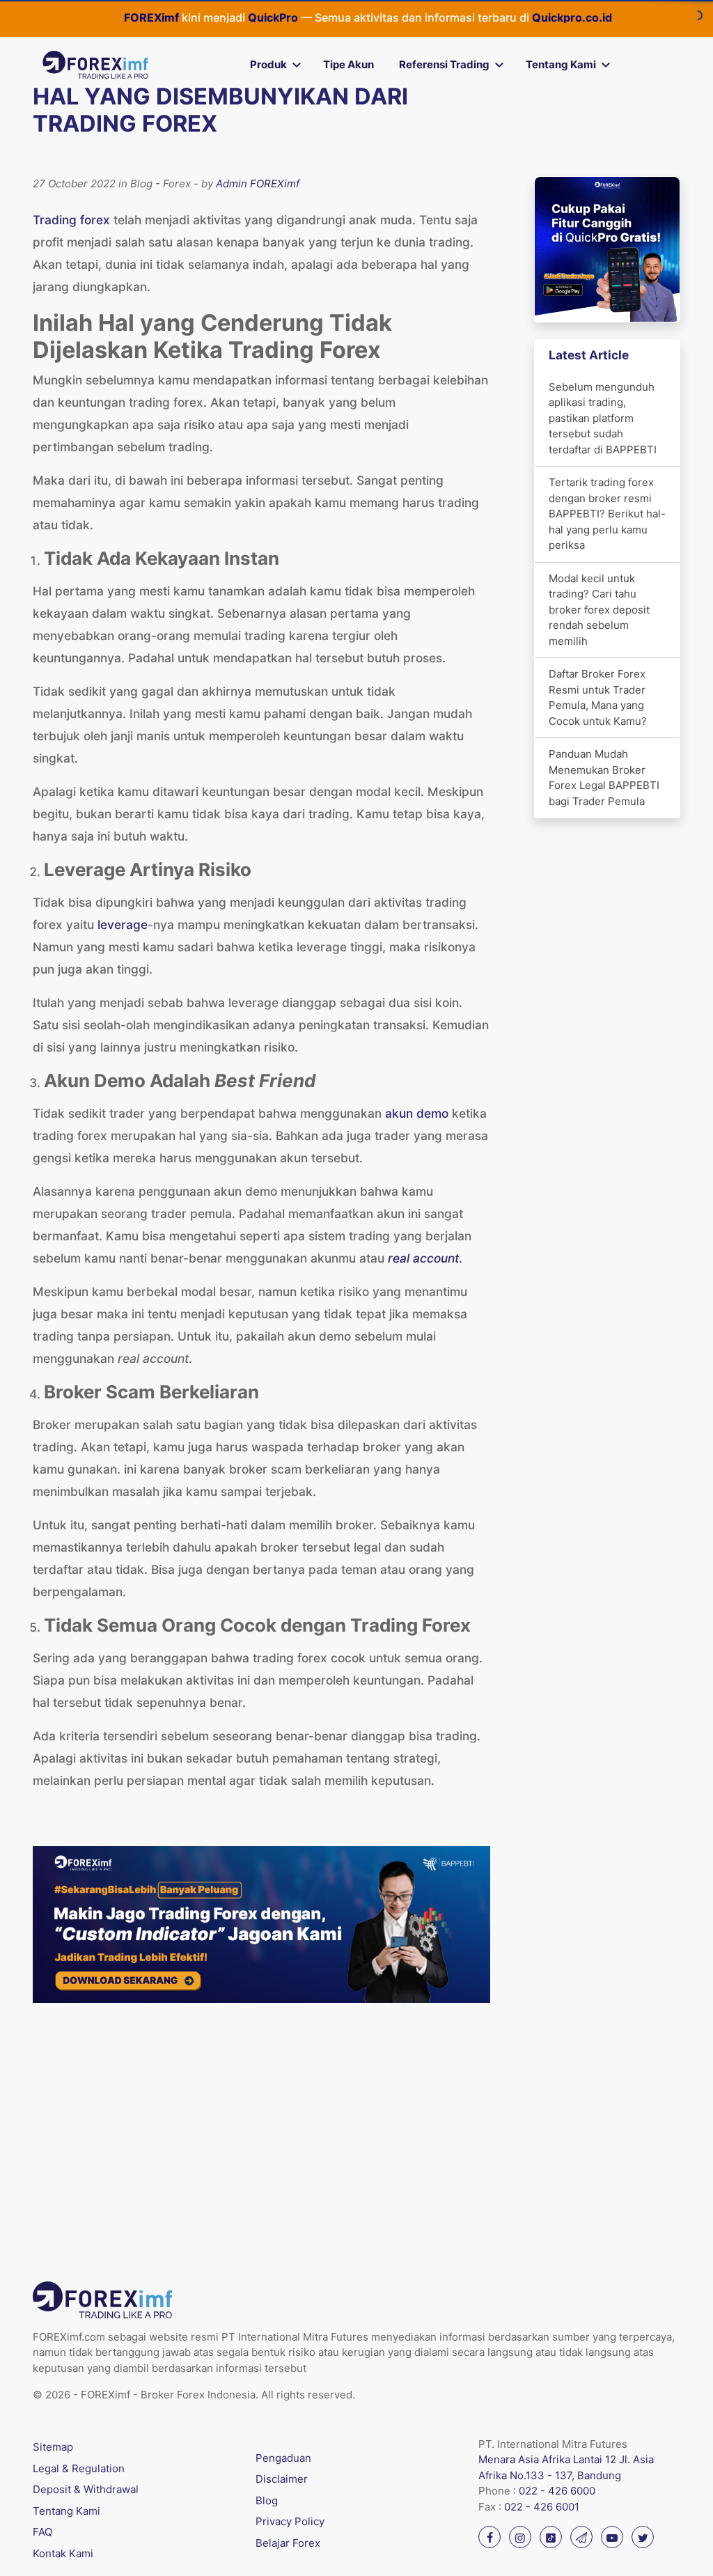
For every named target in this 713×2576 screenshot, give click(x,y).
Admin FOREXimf (258, 184)
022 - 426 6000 (557, 2491)
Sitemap (53, 2447)
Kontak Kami (63, 2553)
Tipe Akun (348, 64)
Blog (267, 2500)
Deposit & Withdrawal (86, 2489)
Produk (268, 64)
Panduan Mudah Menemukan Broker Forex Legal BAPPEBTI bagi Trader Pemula (604, 778)
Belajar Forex (288, 2543)
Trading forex (71, 220)
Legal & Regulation (79, 2468)
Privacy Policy (290, 2521)
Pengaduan (283, 2458)
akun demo (417, 1113)
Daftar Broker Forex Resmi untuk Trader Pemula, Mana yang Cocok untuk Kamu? (598, 697)
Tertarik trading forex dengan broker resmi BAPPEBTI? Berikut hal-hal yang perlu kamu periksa (607, 514)
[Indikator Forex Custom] (261, 1923)
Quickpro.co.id (518, 17)
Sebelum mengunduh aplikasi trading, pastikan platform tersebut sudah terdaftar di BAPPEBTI (603, 418)
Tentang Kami (561, 64)
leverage (123, 924)
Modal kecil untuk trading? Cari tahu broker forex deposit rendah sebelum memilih (599, 610)
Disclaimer (282, 2479)
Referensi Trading (444, 64)
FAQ (42, 2532)
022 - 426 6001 (542, 2507)
